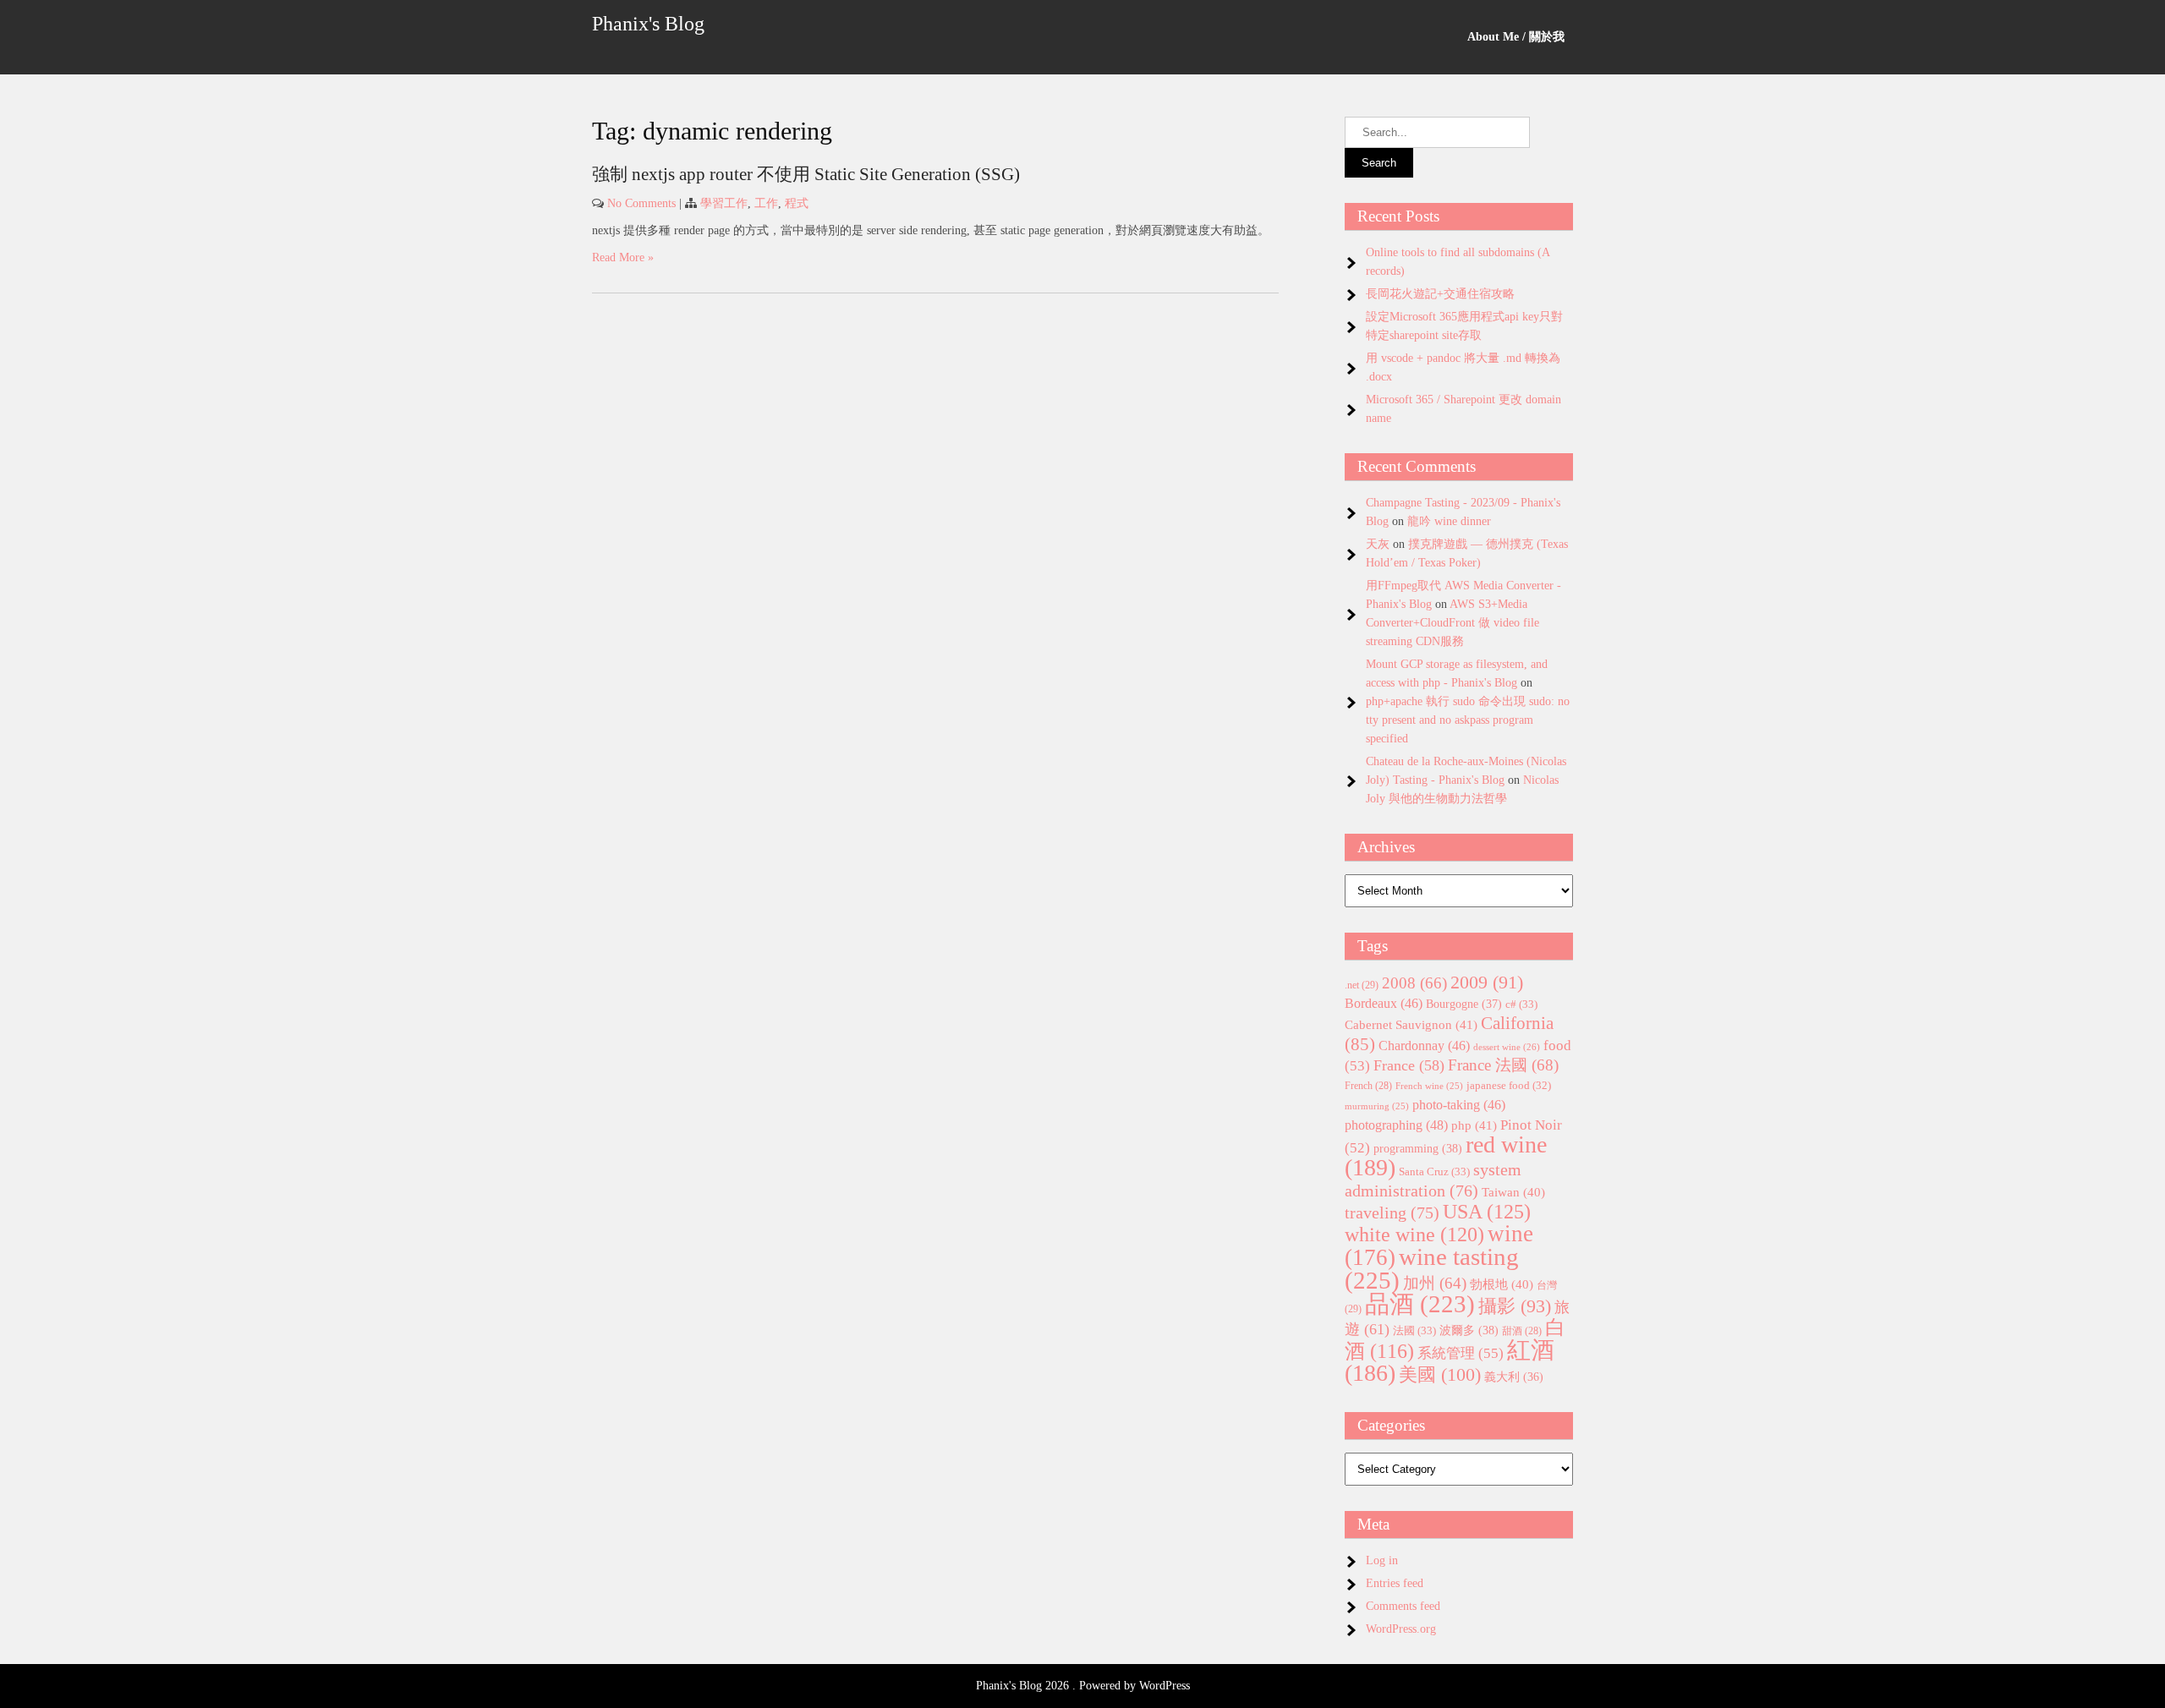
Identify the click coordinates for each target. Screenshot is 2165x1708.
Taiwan (1513, 1192)
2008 (1414, 983)
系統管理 (1461, 1353)
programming (1418, 1148)
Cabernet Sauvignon (1411, 1025)
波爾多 (1469, 1330)
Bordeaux (1384, 1003)
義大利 (1514, 1377)
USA (1487, 1211)
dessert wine (1507, 1047)
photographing (1396, 1125)
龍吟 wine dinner (1449, 521)
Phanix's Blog (648, 24)
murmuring (1377, 1106)
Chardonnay (1424, 1046)
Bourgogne (1464, 1004)
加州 (1435, 1283)
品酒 (1420, 1304)
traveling (1392, 1213)
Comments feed (1403, 1606)
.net (1362, 985)
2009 (1487, 983)
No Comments (641, 203)
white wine (1414, 1234)
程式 (797, 203)
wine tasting (1432, 1268)
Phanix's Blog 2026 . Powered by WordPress (1083, 1686)
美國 (1440, 1374)
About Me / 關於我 (1516, 37)
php (1474, 1125)
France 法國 (1503, 1065)
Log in (1382, 1560)
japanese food (1509, 1086)
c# (1521, 1004)
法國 (1414, 1330)
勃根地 (1502, 1284)
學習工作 (724, 203)
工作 (766, 203)
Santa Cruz (1434, 1172)
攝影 (1515, 1306)
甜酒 (1522, 1331)
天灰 (1378, 544)
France (1409, 1065)
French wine (1429, 1086)
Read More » (623, 257)
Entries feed (1395, 1583)
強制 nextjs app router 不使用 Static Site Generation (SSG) (806, 174)
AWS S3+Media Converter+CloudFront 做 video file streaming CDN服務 (1452, 623)
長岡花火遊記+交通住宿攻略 (1440, 294)
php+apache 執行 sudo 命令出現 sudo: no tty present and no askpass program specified (1468, 720)
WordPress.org (1401, 1629)
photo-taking (1459, 1105)
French (1368, 1086)
